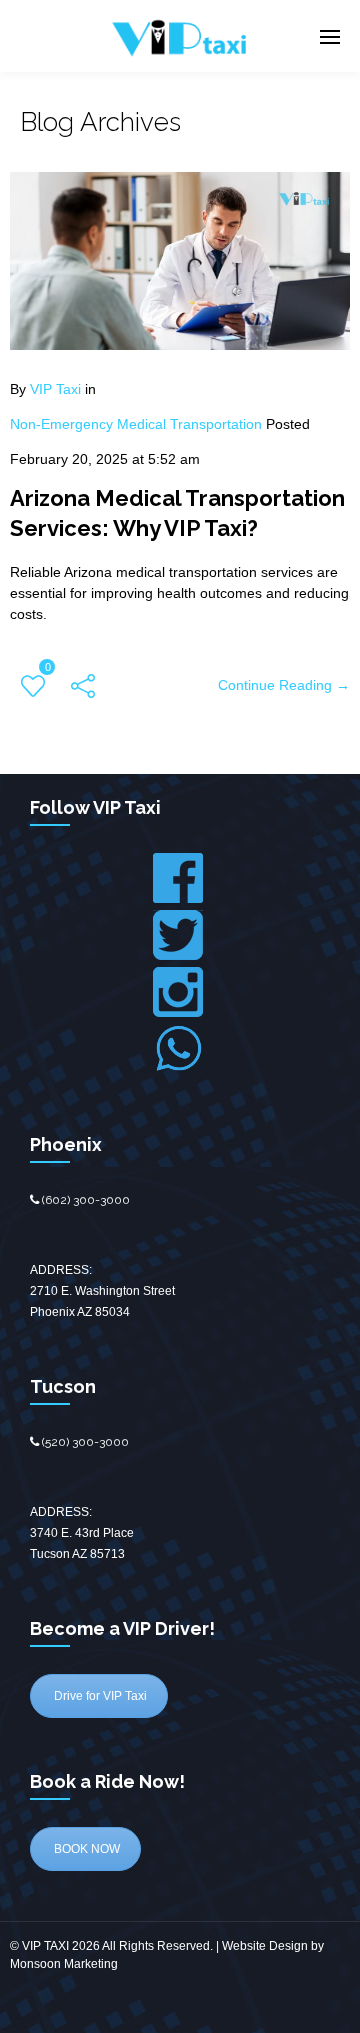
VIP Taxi (55, 389)
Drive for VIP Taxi (99, 1696)
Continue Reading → (284, 685)
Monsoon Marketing (64, 1964)
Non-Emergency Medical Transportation (136, 424)
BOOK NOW (85, 1849)
